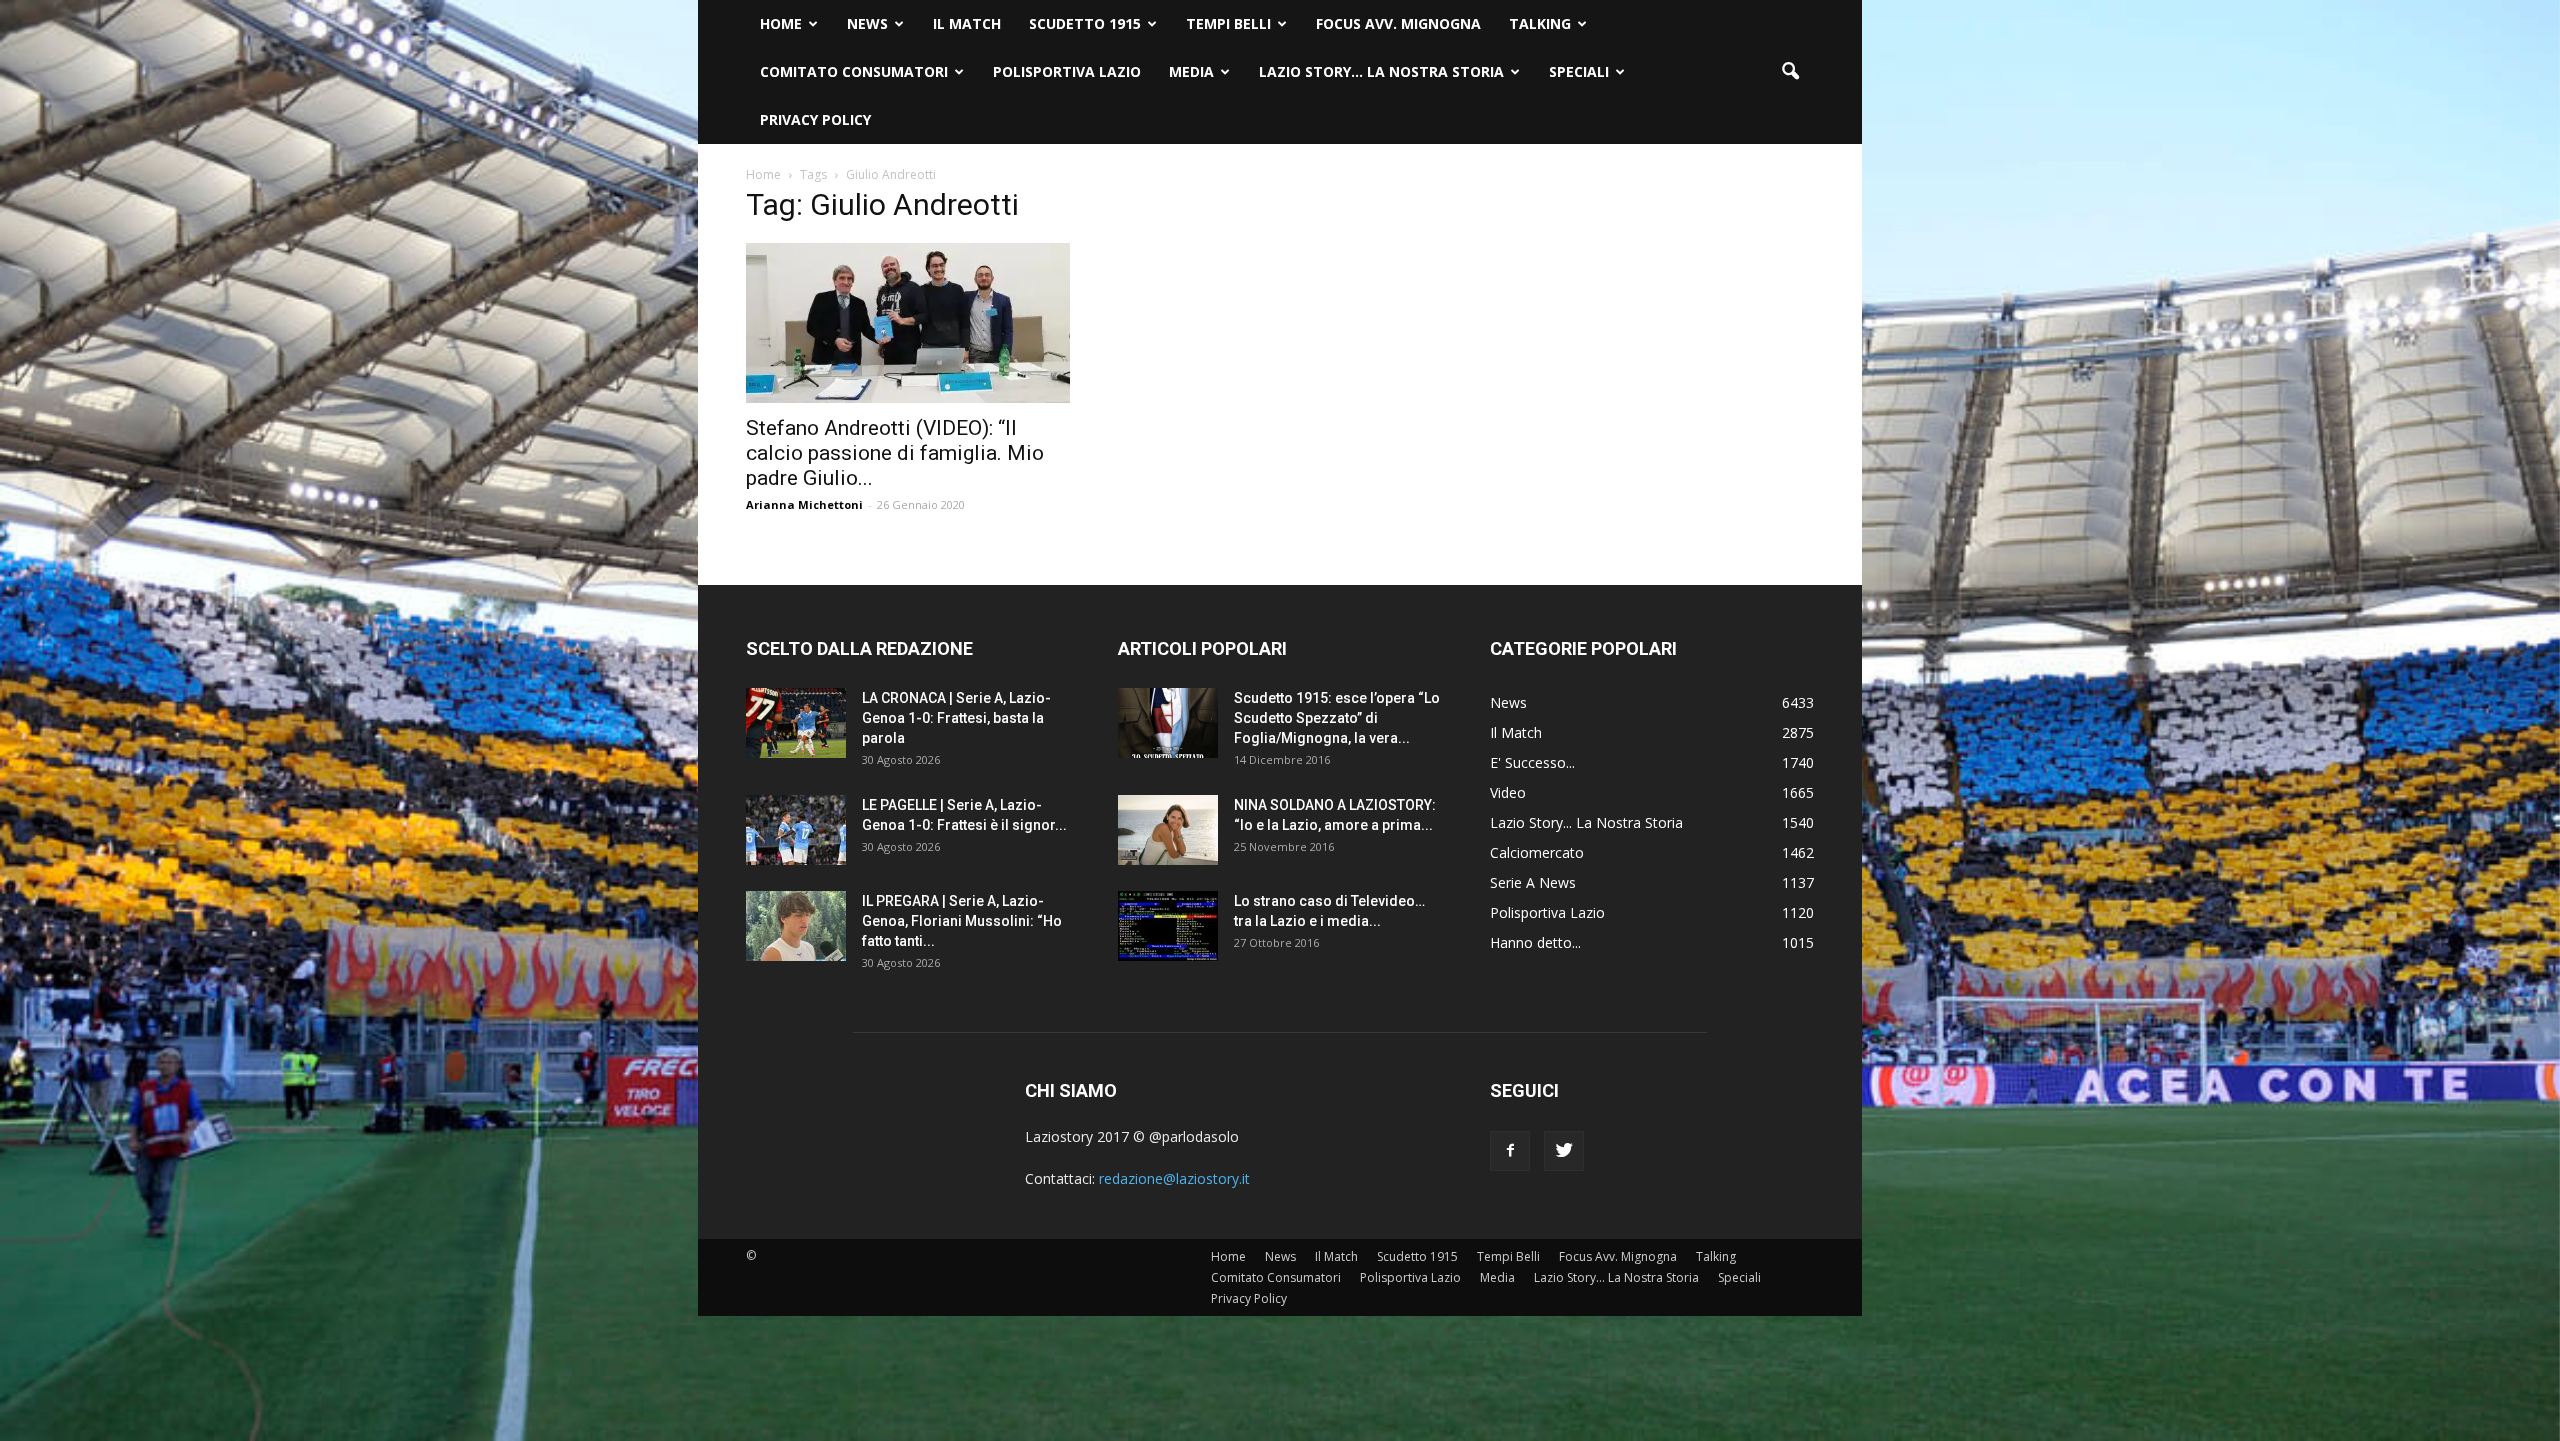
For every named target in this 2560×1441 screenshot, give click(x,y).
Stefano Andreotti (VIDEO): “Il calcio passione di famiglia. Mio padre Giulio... (895, 453)
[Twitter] (1564, 1151)
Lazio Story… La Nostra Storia (1381, 71)
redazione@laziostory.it (1174, 1178)
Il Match (967, 23)
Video (1508, 792)
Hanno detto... (1535, 942)
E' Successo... (1532, 762)
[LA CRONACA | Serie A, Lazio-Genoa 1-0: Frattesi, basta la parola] (796, 723)
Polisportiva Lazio (1067, 71)
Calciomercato (1537, 852)
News (867, 23)
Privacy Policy (815, 119)
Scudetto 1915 (1085, 23)
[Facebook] (1510, 1151)
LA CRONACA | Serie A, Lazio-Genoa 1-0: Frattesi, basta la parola (956, 718)
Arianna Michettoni (804, 504)
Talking (1540, 23)
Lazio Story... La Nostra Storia (1586, 822)
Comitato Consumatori (854, 71)
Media (1191, 71)
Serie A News (1533, 882)
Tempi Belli (1228, 23)
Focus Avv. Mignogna (1398, 23)
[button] (1790, 72)
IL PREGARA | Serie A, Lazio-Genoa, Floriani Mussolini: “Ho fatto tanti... (962, 921)
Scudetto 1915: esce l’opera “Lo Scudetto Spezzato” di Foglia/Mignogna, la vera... (1337, 718)
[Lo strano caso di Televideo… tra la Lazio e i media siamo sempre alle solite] (1168, 926)
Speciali (1579, 71)
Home (781, 23)
